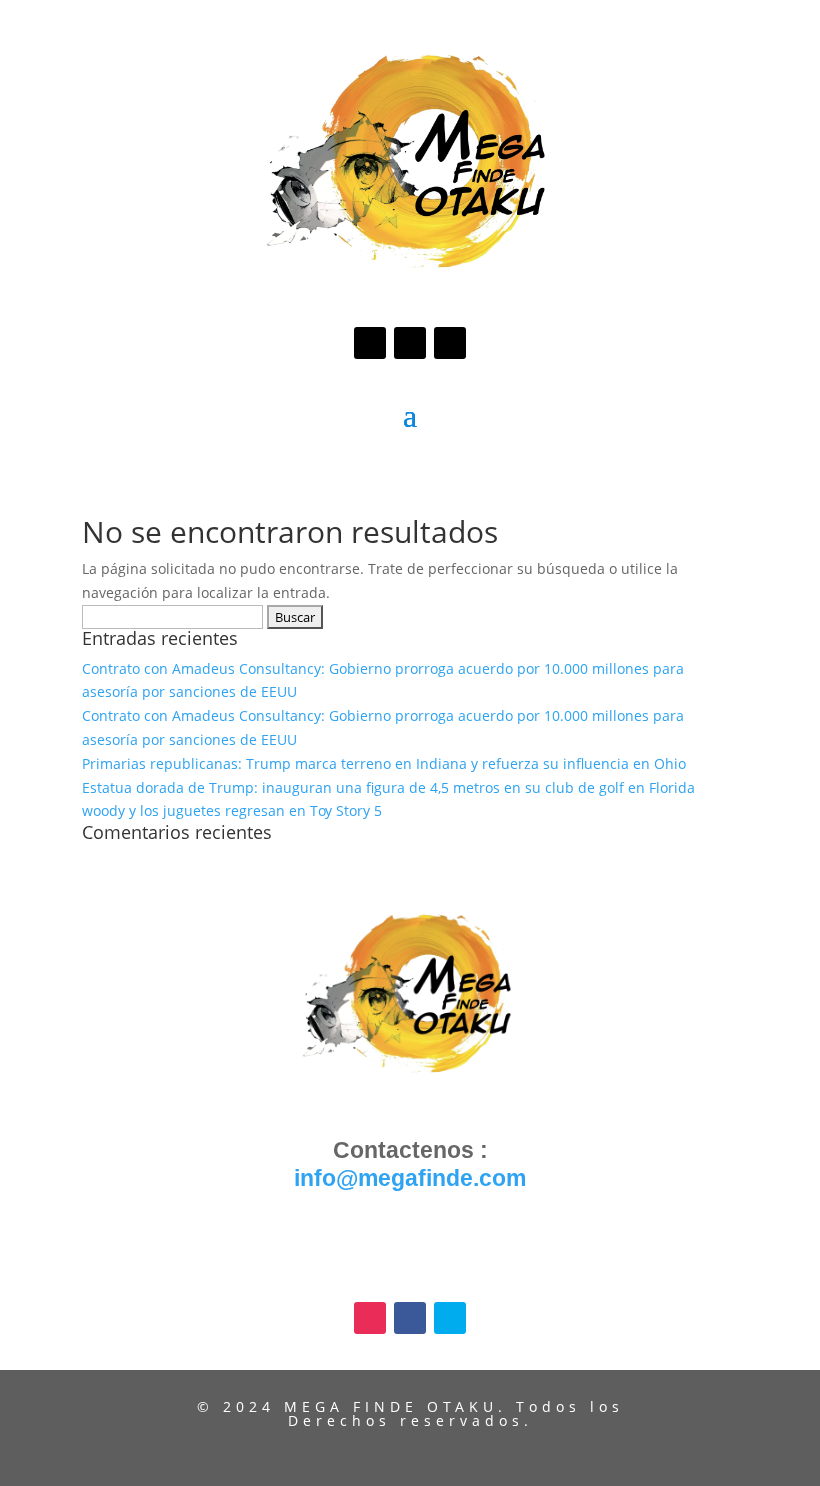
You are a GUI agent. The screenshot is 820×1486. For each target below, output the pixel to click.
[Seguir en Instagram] (370, 343)
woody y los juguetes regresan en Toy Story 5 (232, 810)
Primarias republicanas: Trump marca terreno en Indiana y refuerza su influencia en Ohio (384, 763)
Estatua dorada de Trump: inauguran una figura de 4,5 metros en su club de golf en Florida (388, 787)
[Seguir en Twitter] (450, 343)
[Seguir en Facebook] (410, 343)
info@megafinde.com (410, 1178)
